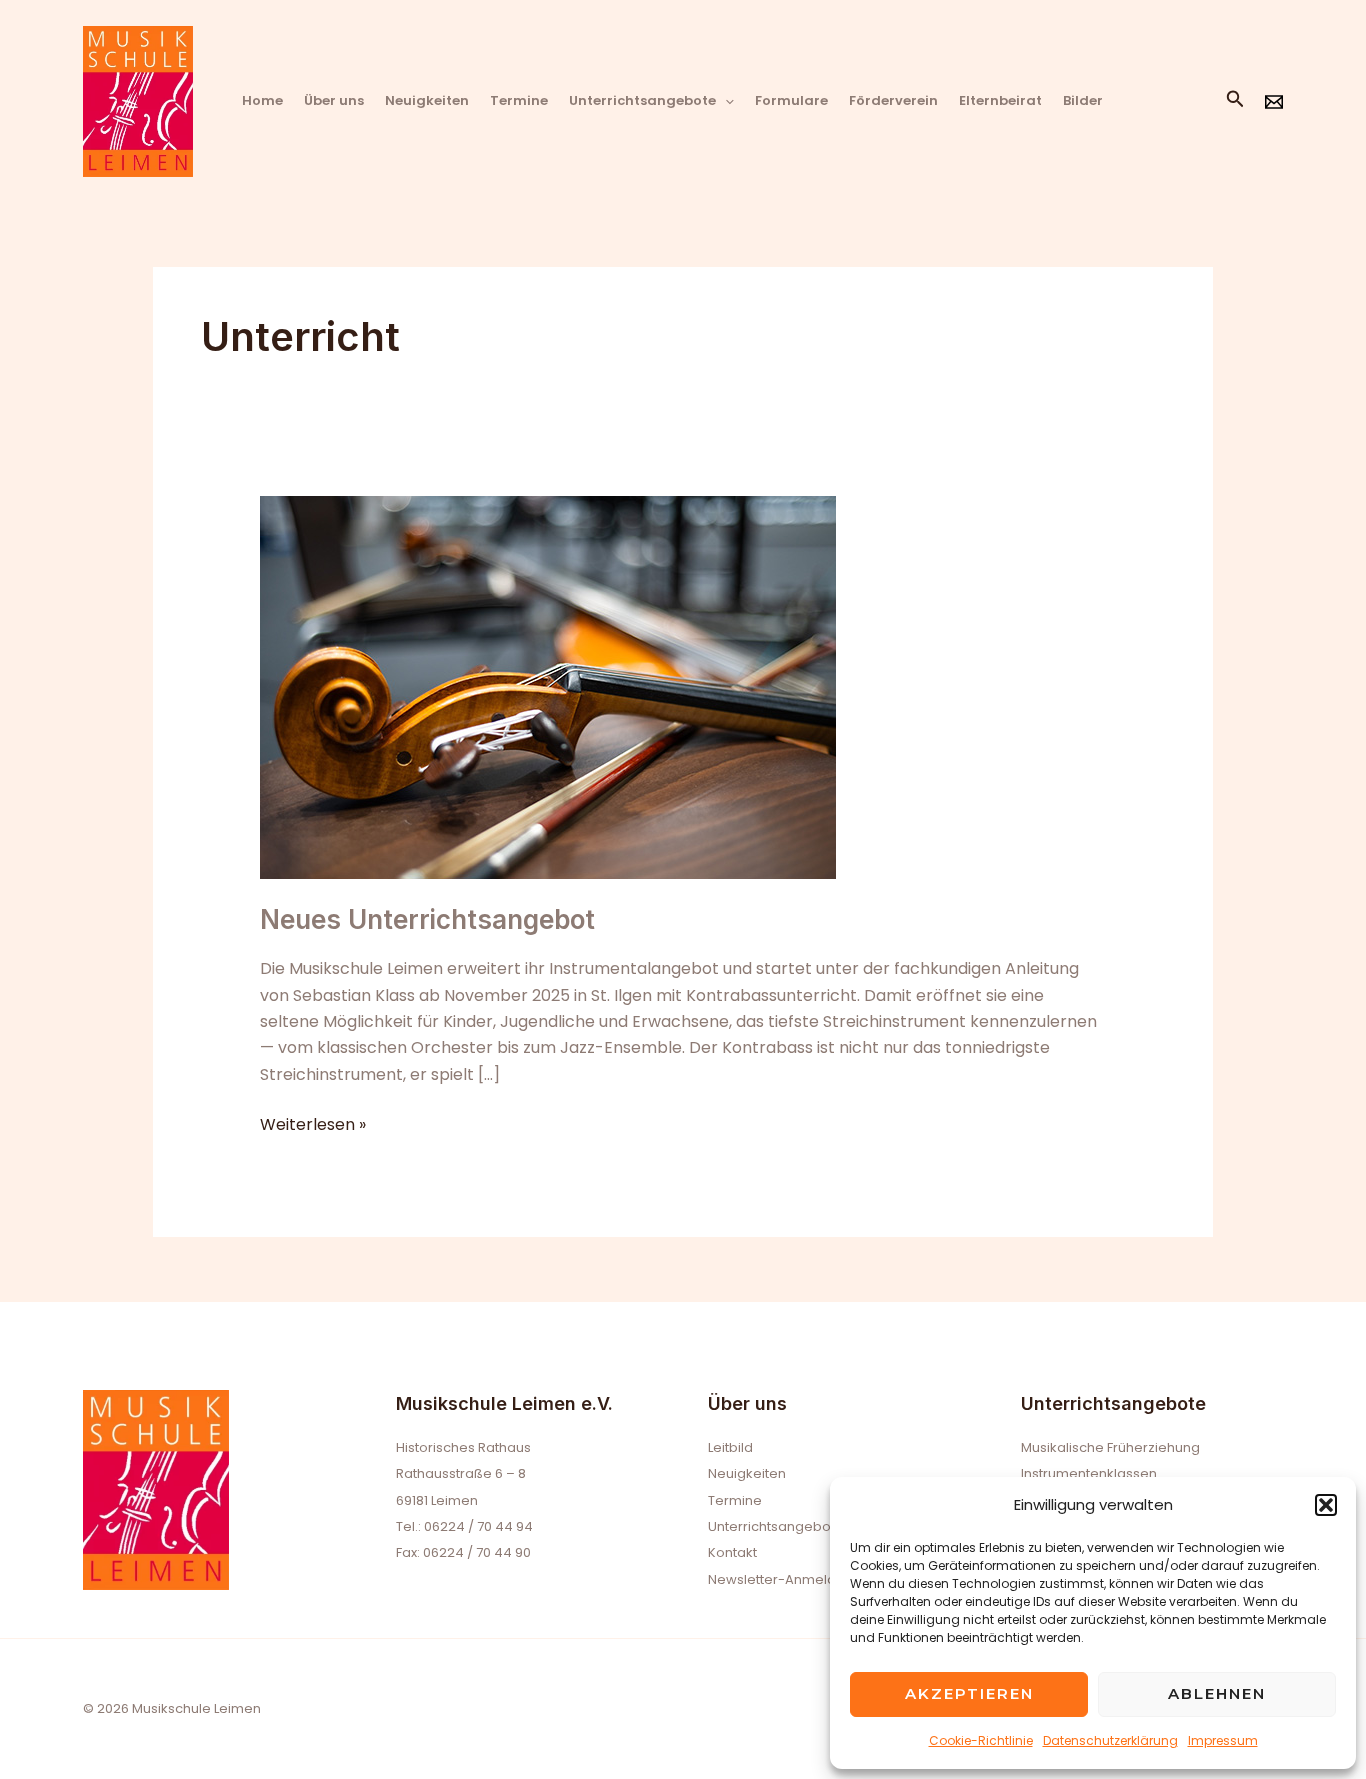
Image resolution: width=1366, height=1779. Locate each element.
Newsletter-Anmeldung (784, 1579)
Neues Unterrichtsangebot (427, 919)
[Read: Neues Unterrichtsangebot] (548, 686)
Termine (519, 100)
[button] (1326, 1505)
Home (262, 100)
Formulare (791, 100)
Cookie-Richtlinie (981, 1740)
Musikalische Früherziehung (1110, 1447)
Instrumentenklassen (1089, 1473)
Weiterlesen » (313, 1124)
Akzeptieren (969, 1693)
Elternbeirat (1000, 100)
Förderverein (893, 100)
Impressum (1223, 1740)
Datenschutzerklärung (1110, 1740)
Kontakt (732, 1552)
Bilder (1083, 100)
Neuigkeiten (427, 100)
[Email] (1274, 102)
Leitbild (730, 1447)
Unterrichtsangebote (642, 100)
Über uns (334, 100)
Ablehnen (1217, 1693)
